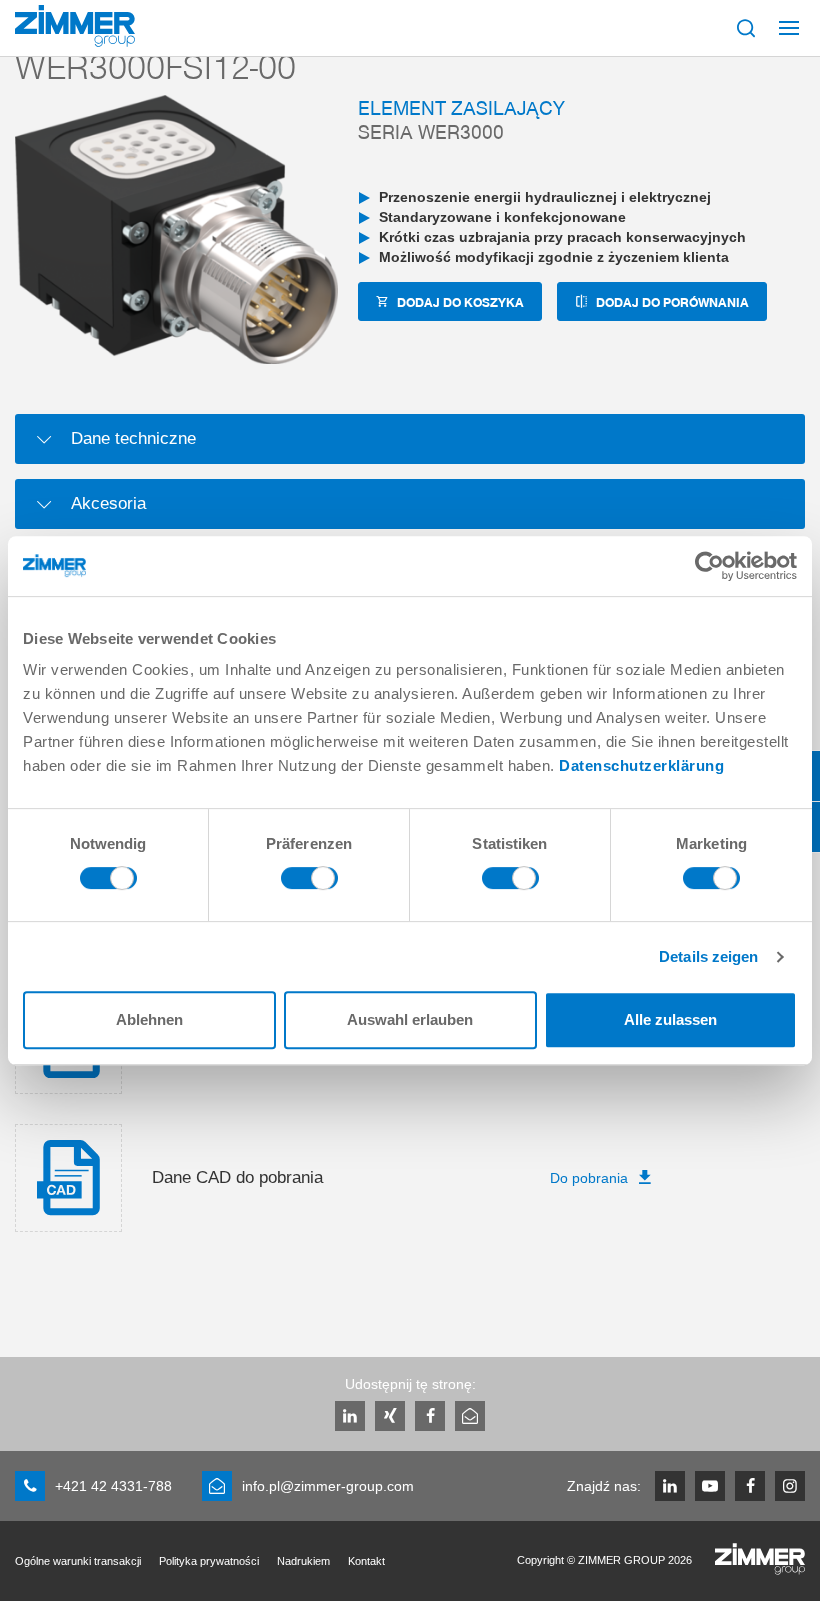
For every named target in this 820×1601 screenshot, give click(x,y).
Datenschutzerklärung (641, 765)
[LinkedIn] (350, 1416)
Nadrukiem (303, 1561)
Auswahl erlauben (410, 1019)
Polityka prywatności (209, 1561)
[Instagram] (790, 1486)
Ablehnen (149, 1019)
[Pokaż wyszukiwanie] (746, 28)
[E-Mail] (470, 1416)
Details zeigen (708, 956)
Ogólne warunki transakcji (78, 1561)
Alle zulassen (670, 1019)
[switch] (309, 883)
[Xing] (390, 1416)
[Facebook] (430, 1416)
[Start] (75, 26)
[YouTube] (710, 1486)
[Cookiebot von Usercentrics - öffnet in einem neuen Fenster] (709, 566)
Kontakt (366, 1561)
